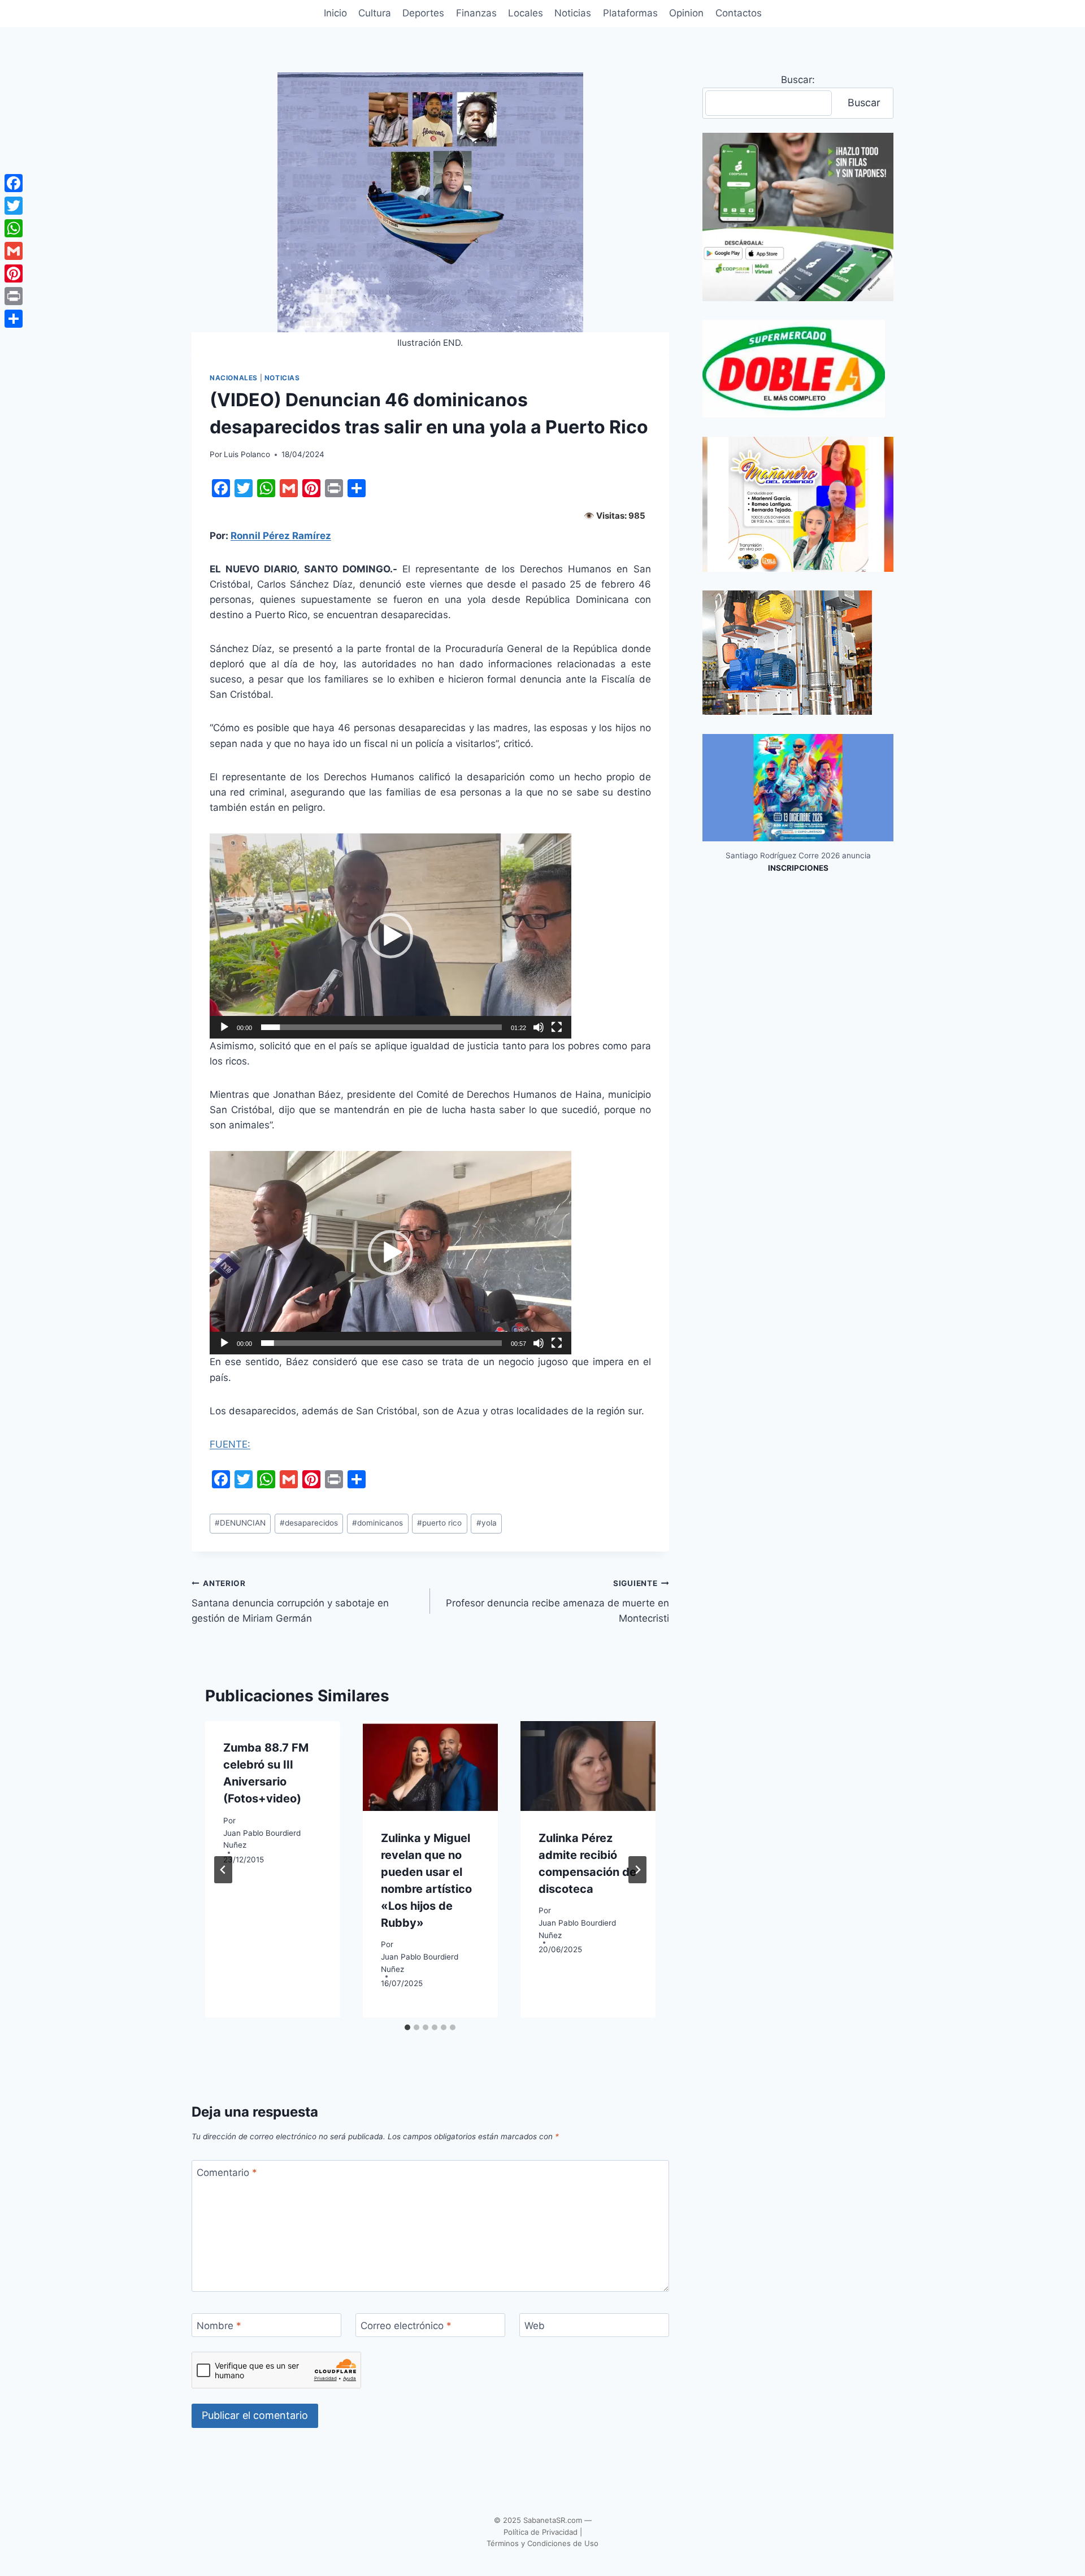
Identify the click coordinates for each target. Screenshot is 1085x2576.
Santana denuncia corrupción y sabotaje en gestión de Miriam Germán (290, 1601)
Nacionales (234, 378)
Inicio (335, 13)
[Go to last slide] (223, 1870)
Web (535, 2326)
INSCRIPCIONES (798, 868)
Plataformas (630, 13)
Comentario (227, 2173)
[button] (390, 936)
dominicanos (377, 1523)
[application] (390, 936)
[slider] (381, 1027)
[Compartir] (14, 319)
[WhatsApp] (14, 228)
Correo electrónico (406, 2326)
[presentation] (430, 1766)
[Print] (14, 296)
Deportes (423, 13)
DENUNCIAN (240, 1523)
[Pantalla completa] (557, 1027)
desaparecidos (309, 1523)
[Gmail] (14, 251)
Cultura (375, 13)
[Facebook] (14, 183)
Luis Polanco (247, 454)
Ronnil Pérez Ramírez (281, 536)
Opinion (686, 13)
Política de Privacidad (541, 2532)
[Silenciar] (539, 1027)
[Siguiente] (637, 1870)
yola (487, 1523)
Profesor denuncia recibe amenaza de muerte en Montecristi (557, 1601)
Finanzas (476, 13)
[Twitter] (14, 206)
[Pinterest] (14, 273)
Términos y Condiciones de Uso (542, 2543)
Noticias (573, 13)
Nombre (219, 2326)
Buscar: (798, 80)
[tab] (407, 2027)
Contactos (739, 13)
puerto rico (439, 1523)
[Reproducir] (224, 1027)
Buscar (864, 103)
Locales (526, 13)
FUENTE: (230, 1444)
